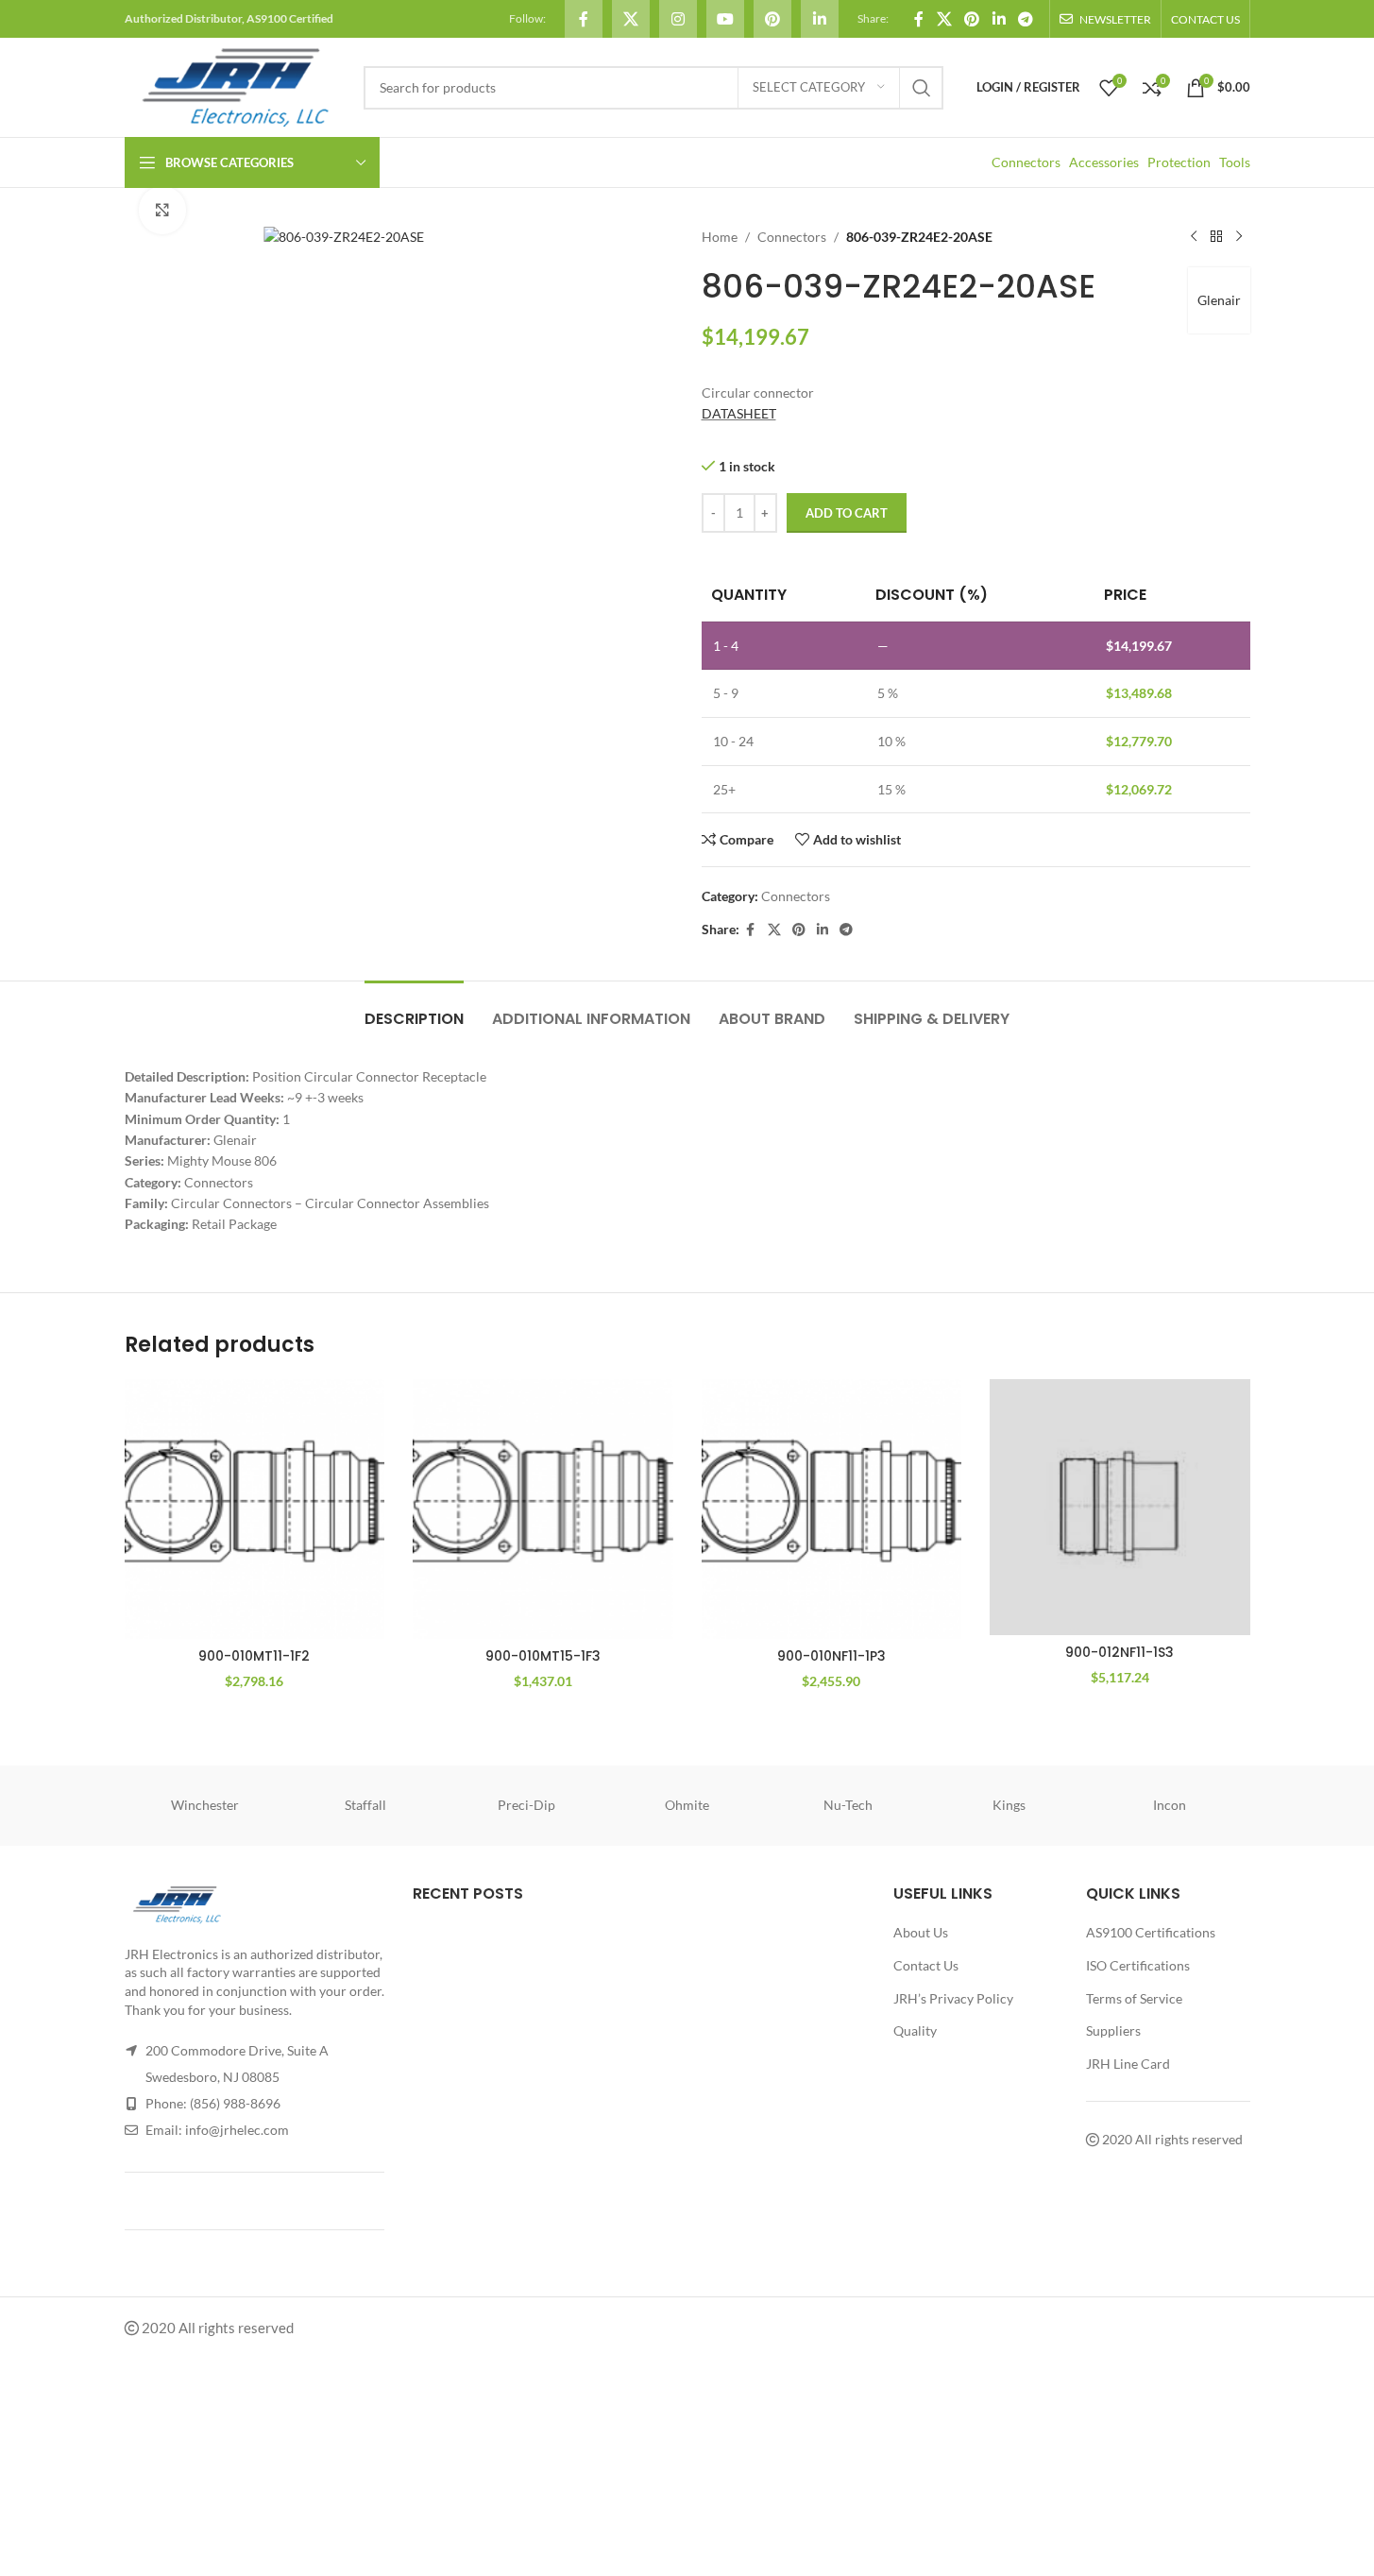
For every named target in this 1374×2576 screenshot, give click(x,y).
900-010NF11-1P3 (831, 1656)
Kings (1009, 1805)
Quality (915, 2030)
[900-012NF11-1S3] (1120, 1507)
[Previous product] (1194, 237)
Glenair (1219, 300)
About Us (921, 1932)
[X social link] (631, 19)
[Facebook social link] (584, 19)
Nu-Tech (848, 1805)
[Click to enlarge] (162, 210)
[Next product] (1239, 237)
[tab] (414, 1009)
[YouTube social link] (725, 19)
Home (720, 237)
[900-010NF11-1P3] (832, 1510)
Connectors (1026, 162)
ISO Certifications (1138, 1965)
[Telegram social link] (1025, 19)
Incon (1170, 1805)
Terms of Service (1134, 1998)
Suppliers (1113, 2030)
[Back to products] (1216, 237)
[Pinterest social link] (772, 19)
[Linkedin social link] (820, 19)
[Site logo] (235, 85)
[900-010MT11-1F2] (255, 1510)
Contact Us (926, 1965)
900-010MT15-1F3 (543, 1656)
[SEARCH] (922, 88)
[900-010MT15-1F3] (543, 1510)
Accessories (1104, 162)
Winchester (205, 1805)
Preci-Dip (526, 1805)
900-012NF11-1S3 (1120, 1652)
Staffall (365, 1805)
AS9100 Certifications (1151, 1932)
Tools (1235, 162)
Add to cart (847, 513)
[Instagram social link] (678, 19)
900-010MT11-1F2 (254, 1656)
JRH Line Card (1128, 2064)
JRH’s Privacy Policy (953, 1998)
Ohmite (687, 1805)
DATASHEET (739, 413)
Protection (1179, 162)
